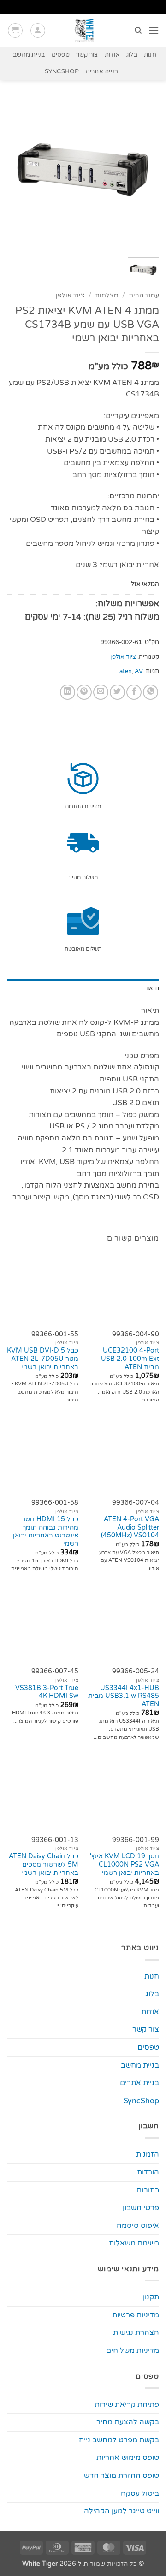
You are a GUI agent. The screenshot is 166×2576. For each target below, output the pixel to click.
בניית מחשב (29, 55)
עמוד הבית (144, 295)
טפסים (61, 55)
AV (139, 671)
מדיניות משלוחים (133, 2351)
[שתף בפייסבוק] (134, 692)
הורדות (148, 2172)
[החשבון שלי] (38, 30)
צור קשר (87, 55)
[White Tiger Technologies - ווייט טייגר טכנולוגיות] (85, 30)
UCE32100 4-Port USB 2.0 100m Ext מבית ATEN (130, 1359)
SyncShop (62, 71)
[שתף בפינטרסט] (84, 692)
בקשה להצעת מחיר (128, 2422)
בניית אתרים (102, 71)
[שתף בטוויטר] (117, 692)
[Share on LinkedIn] (68, 692)
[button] (154, 30)
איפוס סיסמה (138, 2226)
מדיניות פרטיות (136, 2315)
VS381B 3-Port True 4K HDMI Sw (47, 1692)
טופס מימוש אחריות (128, 2458)
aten (126, 671)
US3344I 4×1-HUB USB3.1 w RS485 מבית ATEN (124, 1696)
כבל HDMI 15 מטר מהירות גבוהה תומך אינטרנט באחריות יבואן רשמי (46, 1532)
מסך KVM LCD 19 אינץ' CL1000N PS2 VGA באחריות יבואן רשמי (125, 1864)
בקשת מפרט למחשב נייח (119, 2440)
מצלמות (107, 295)
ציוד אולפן (70, 295)
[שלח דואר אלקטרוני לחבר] (101, 692)
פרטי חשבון (141, 2208)
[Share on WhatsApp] (151, 692)
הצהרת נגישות (136, 2333)
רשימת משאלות (134, 2243)
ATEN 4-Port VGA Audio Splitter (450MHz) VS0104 (130, 1527)
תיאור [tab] (152, 988)
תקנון (151, 2297)
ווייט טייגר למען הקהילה (122, 2511)
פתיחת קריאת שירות (127, 2405)
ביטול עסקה (140, 2493)
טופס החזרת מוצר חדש (122, 2476)
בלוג (132, 55)
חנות (150, 55)
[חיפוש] (138, 30)
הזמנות (148, 2154)
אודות (112, 55)
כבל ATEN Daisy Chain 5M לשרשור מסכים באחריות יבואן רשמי (44, 1864)
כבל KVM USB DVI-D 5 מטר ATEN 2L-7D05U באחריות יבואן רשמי (43, 1359)
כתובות (148, 2190)
